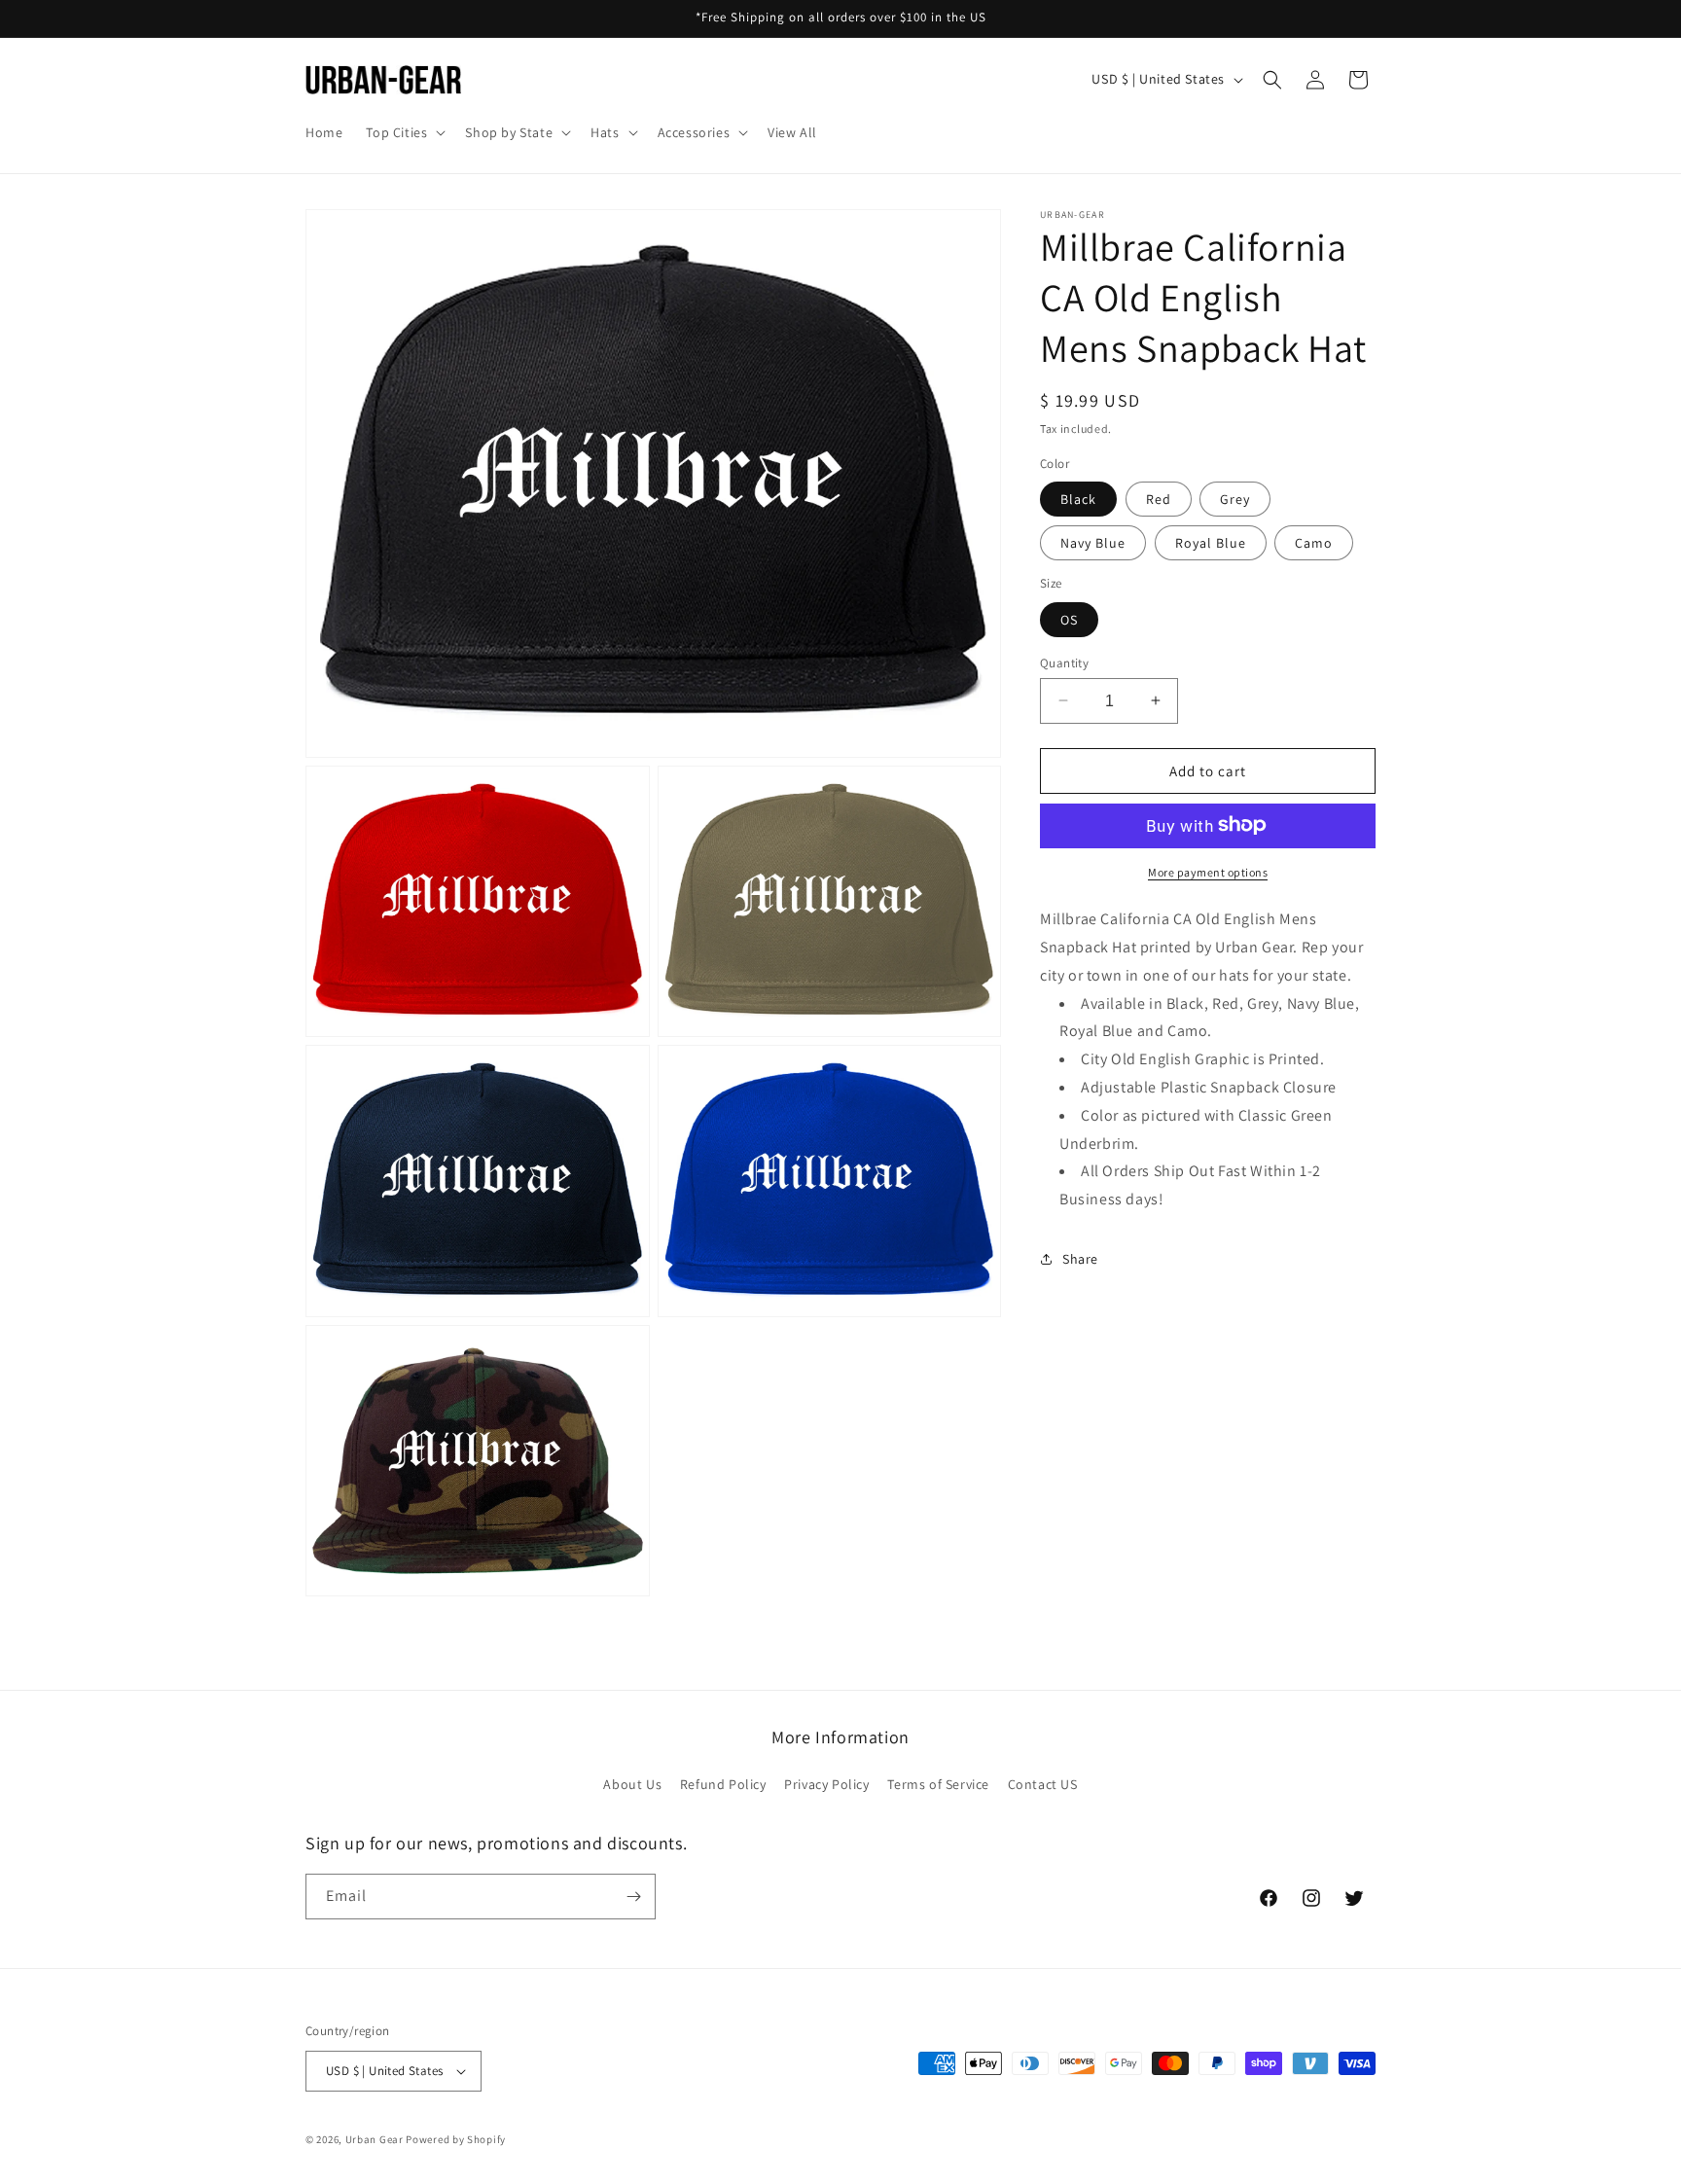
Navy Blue (1093, 542)
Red (1159, 498)
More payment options (1208, 871)
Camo (1314, 542)
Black (1078, 498)
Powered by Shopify (456, 2139)
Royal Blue (1211, 542)
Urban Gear (375, 2139)
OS (1069, 619)
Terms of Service (938, 1785)
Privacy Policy (826, 1785)
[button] (404, 132)
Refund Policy (723, 1785)
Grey (1235, 498)
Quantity (1064, 662)
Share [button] (1080, 1259)
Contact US (1043, 1785)
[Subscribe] (633, 1897)
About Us (632, 1785)
